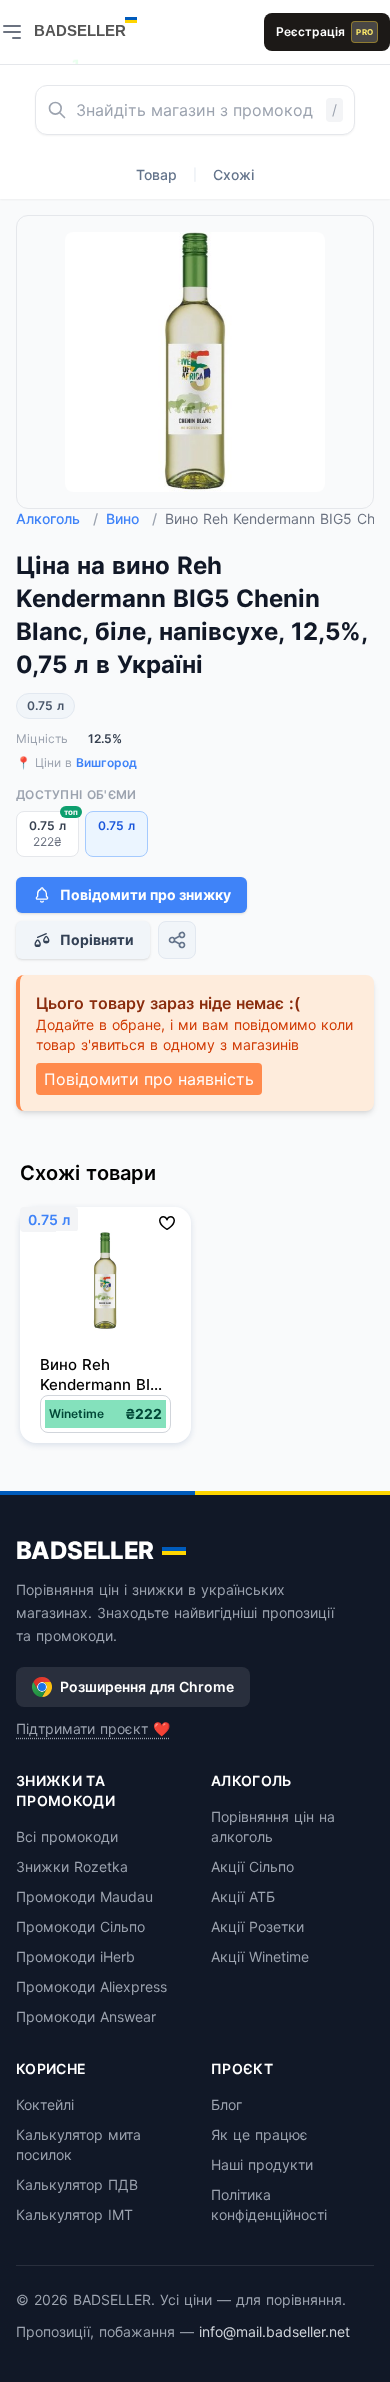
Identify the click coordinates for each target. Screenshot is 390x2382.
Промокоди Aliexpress (91, 1986)
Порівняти (97, 939)
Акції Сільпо (252, 1866)
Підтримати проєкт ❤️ (93, 1728)
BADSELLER (85, 1550)
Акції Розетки (257, 1926)
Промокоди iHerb (75, 1956)
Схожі (233, 174)
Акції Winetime (260, 1956)
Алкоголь (57, 518)
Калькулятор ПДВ (77, 2184)
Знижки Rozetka (72, 1866)
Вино (131, 518)
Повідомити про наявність (149, 1079)
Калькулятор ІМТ (74, 2214)
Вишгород (106, 762)
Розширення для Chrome (147, 1686)
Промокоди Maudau (84, 1896)
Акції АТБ (243, 1896)
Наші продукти (262, 2164)
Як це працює (259, 2134)
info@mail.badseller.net (274, 2331)
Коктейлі (45, 2104)
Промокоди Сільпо (80, 1926)
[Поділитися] (177, 940)
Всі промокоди (67, 1836)
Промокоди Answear (86, 2016)
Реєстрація (324, 31)
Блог (226, 2104)
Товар (156, 174)
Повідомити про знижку (145, 894)
